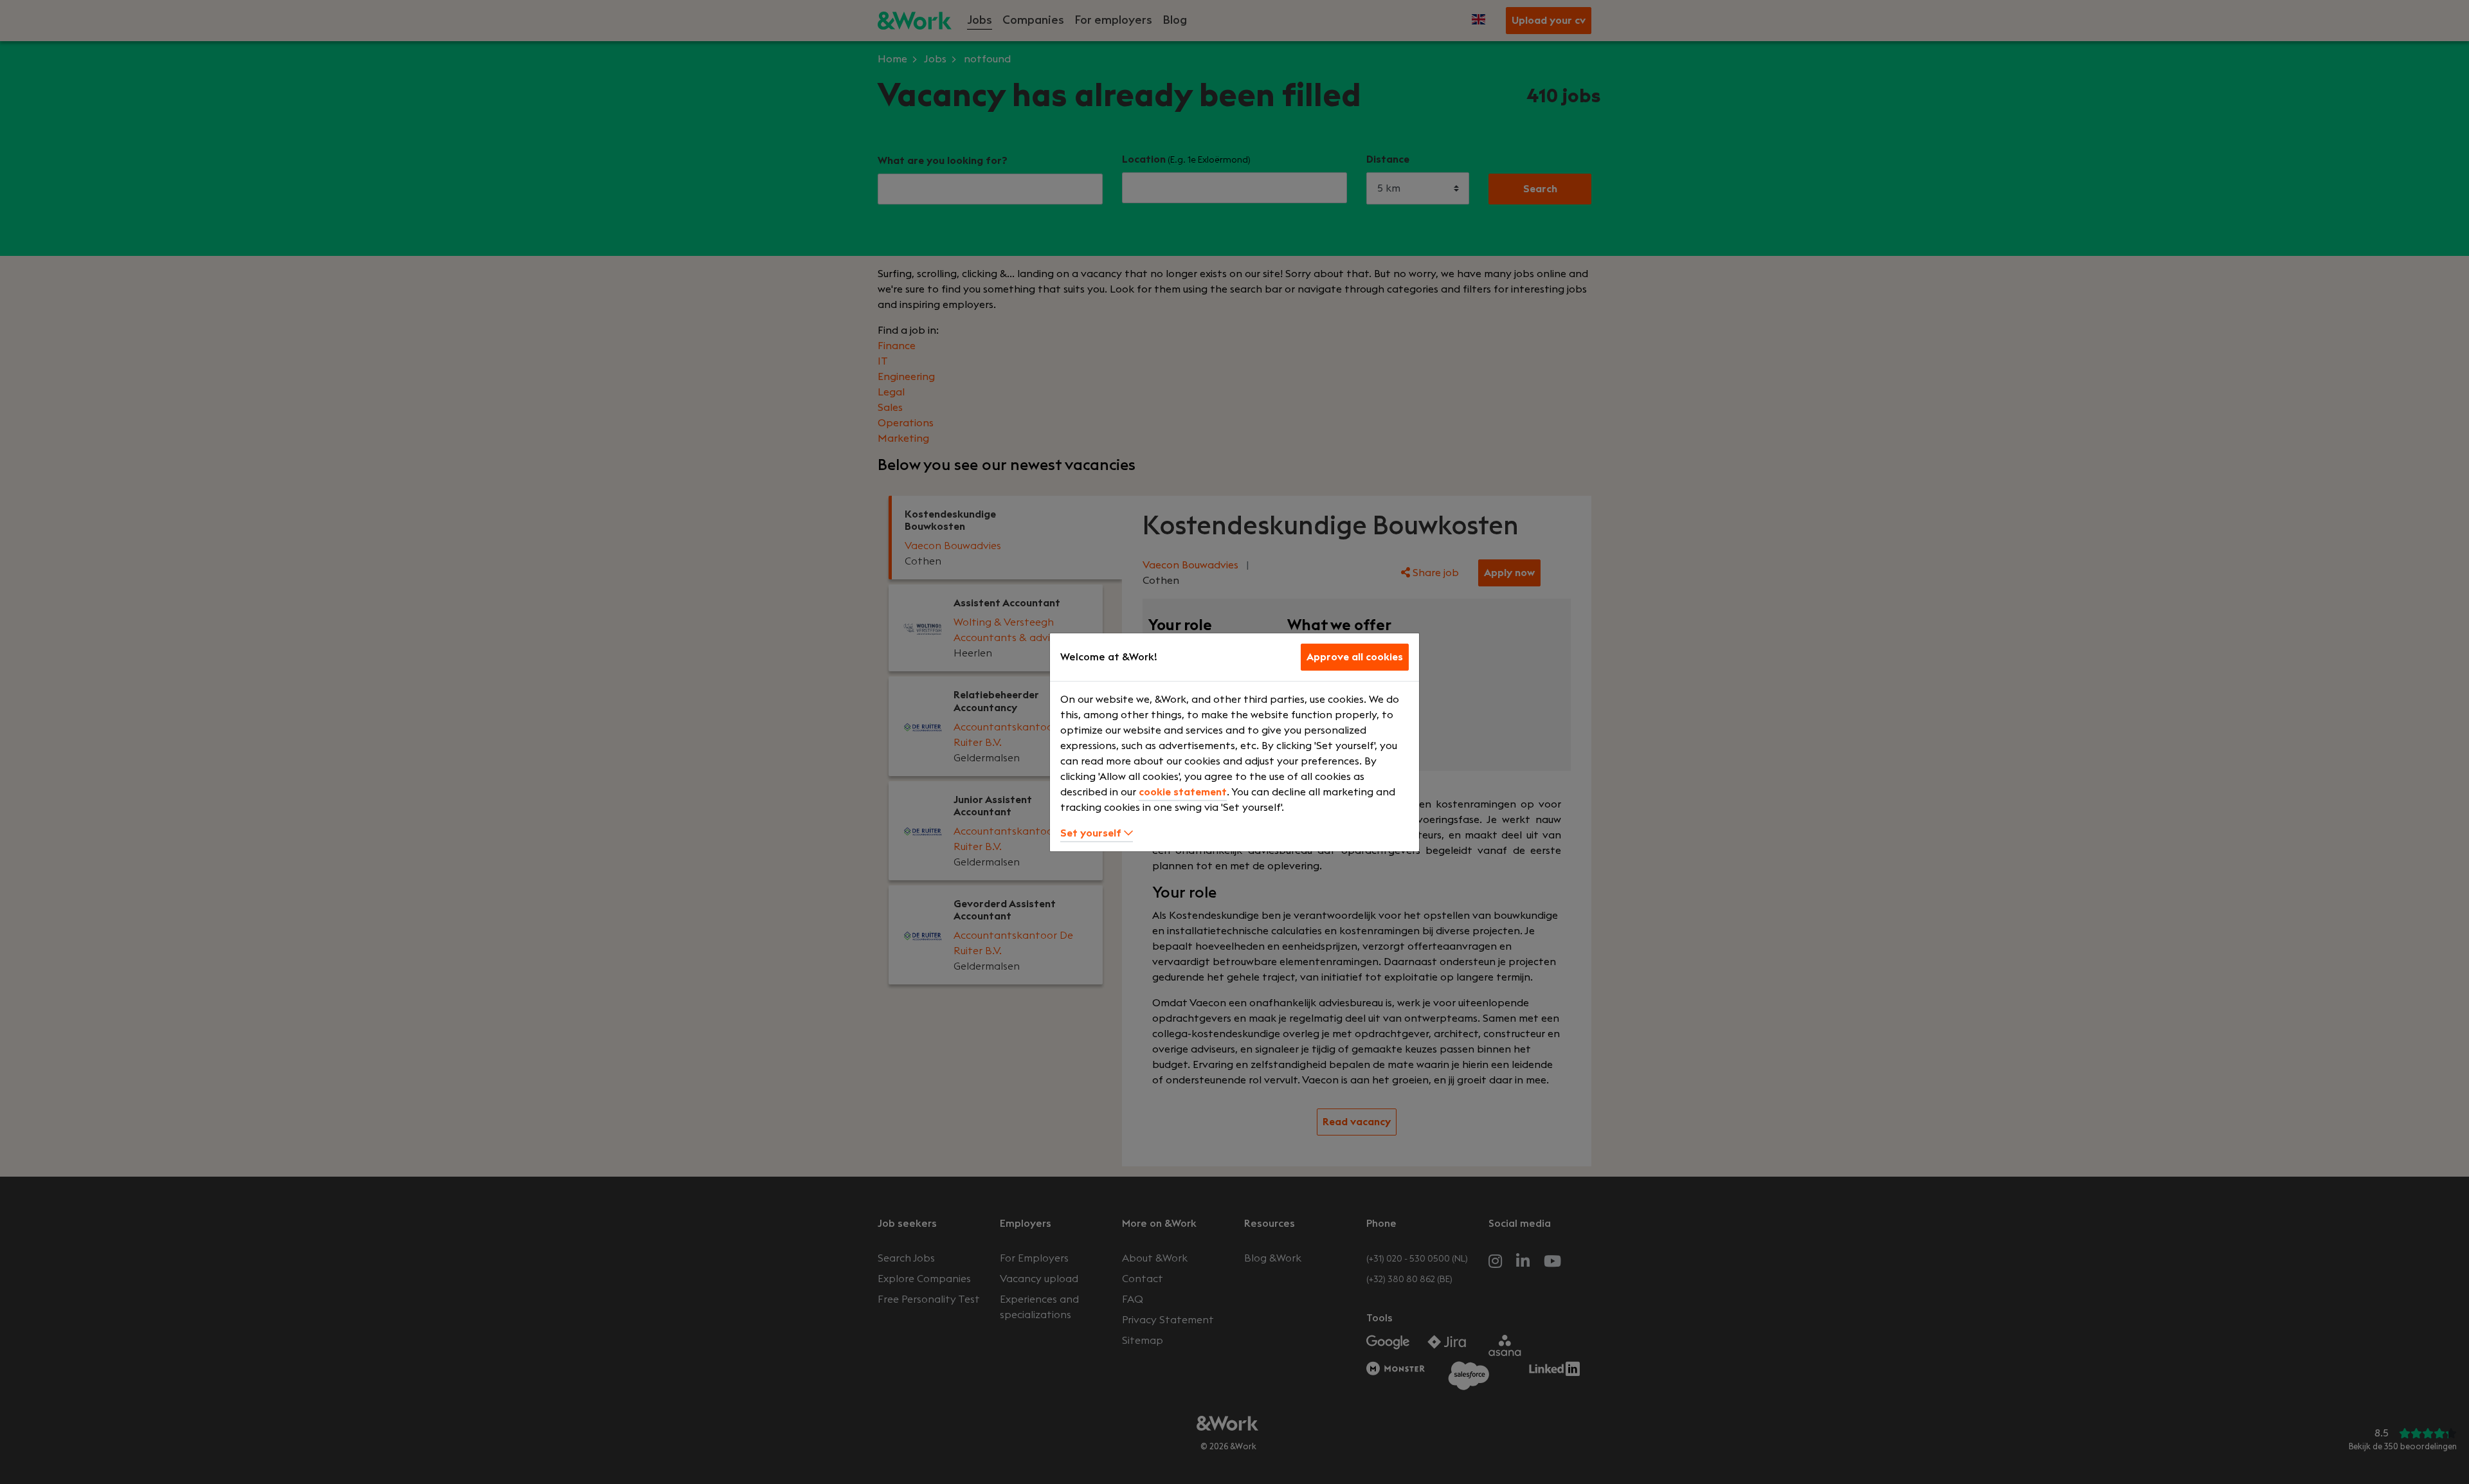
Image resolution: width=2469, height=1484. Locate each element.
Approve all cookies (1355, 657)
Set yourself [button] (1092, 833)
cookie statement (1183, 792)
